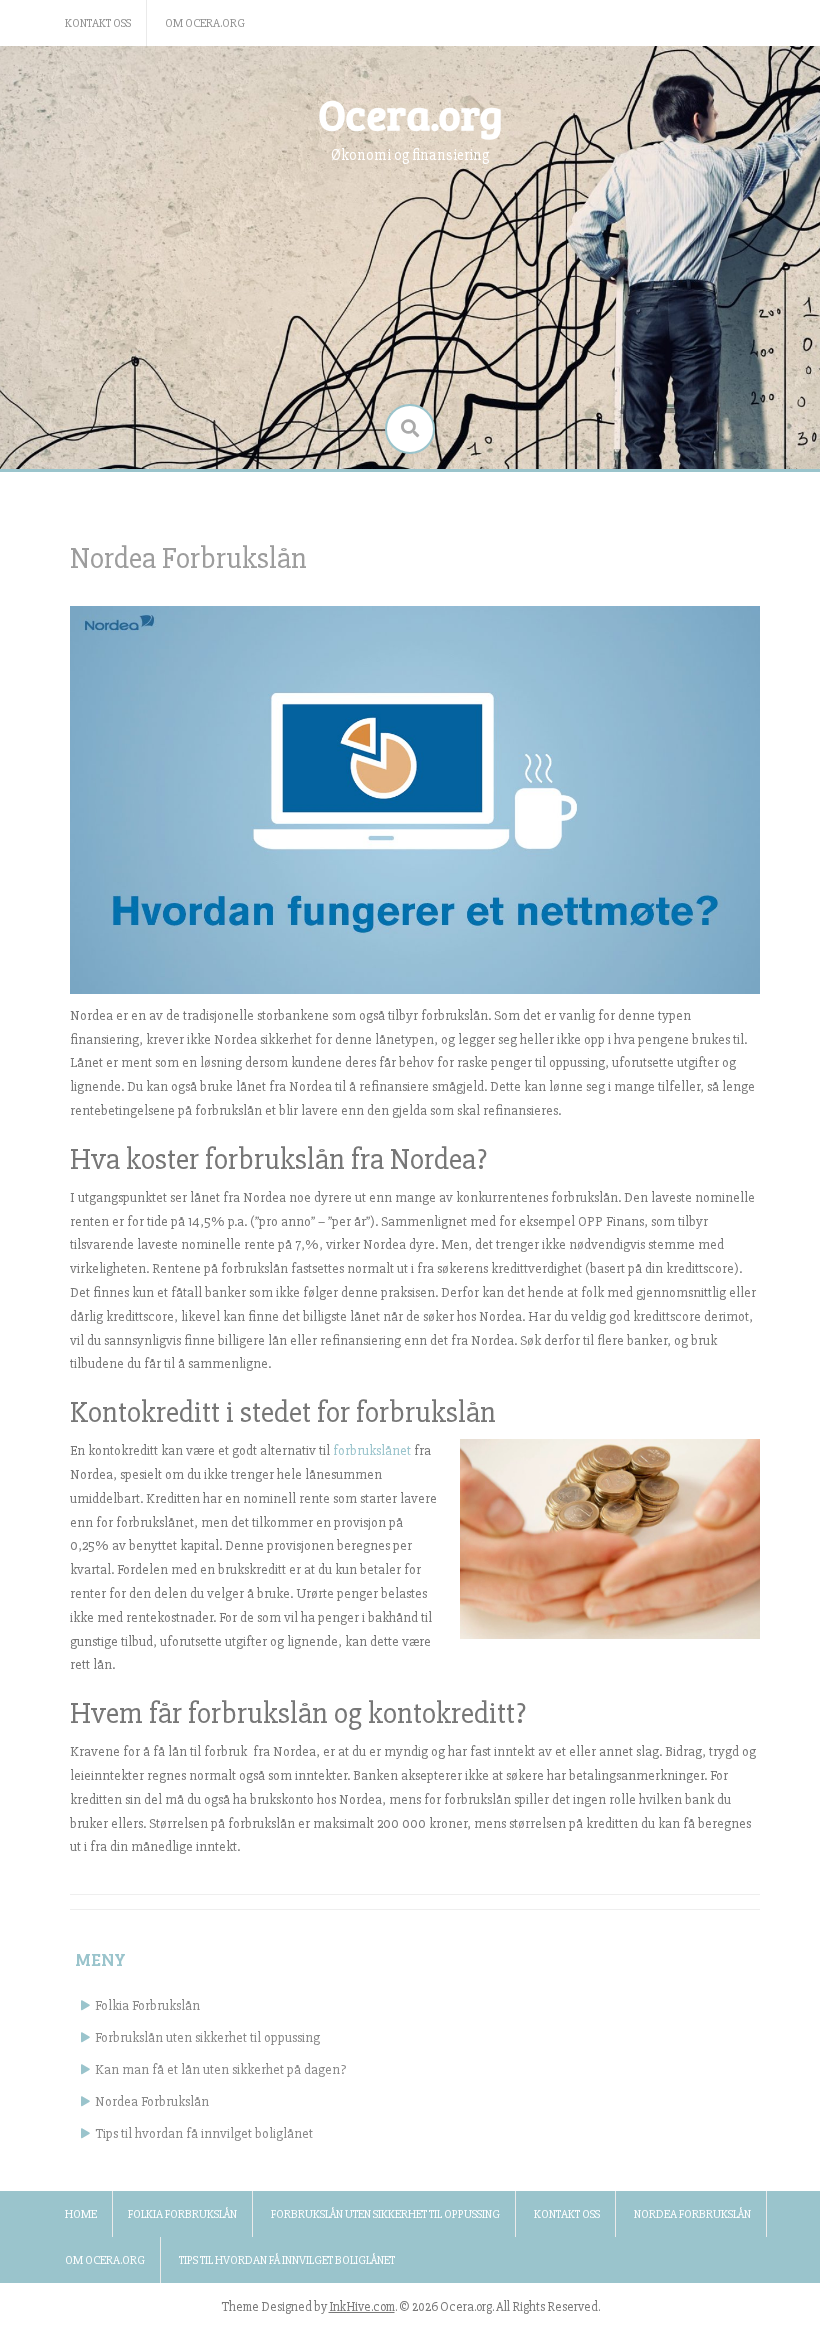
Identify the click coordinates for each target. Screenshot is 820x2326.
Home (81, 2214)
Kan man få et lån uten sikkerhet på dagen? (220, 2069)
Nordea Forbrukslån (152, 2101)
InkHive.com (362, 2307)
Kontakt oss (98, 23)
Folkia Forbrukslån (147, 2005)
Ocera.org (410, 113)
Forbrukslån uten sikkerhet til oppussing (207, 2037)
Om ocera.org (205, 23)
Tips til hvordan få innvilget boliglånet (204, 2133)
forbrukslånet (372, 1450)
